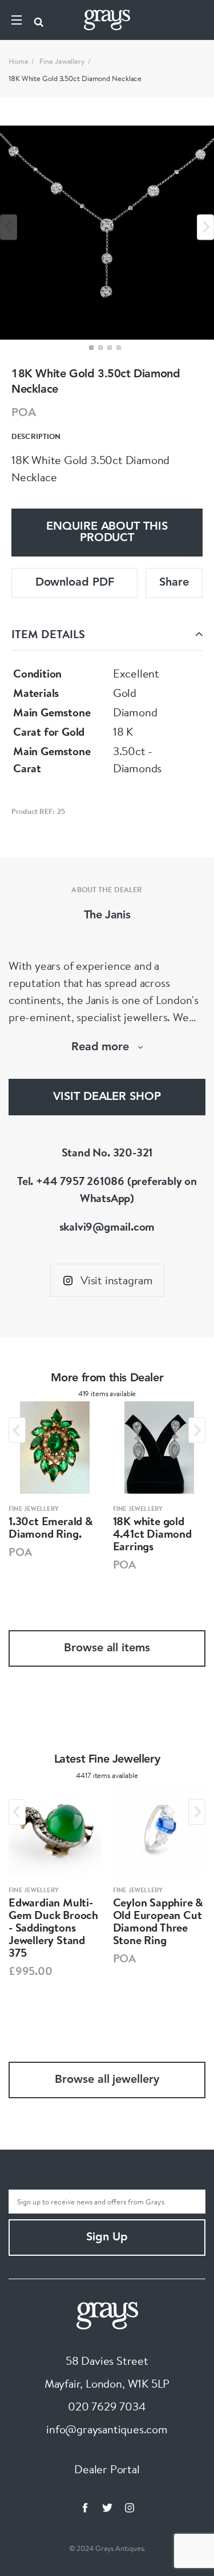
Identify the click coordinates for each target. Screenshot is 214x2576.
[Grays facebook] (85, 2508)
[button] (91, 348)
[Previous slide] (9, 227)
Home (19, 61)
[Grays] (107, 2314)
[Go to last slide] (17, 1430)
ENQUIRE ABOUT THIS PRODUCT (107, 533)
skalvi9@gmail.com (107, 1226)
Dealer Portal (107, 2469)
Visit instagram (117, 1280)
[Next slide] (205, 227)
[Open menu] (17, 20)
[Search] (39, 20)
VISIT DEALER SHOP (107, 1097)
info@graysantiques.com (107, 2429)
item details (48, 634)
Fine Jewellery (62, 61)
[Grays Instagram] (130, 2508)
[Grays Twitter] (107, 2508)
